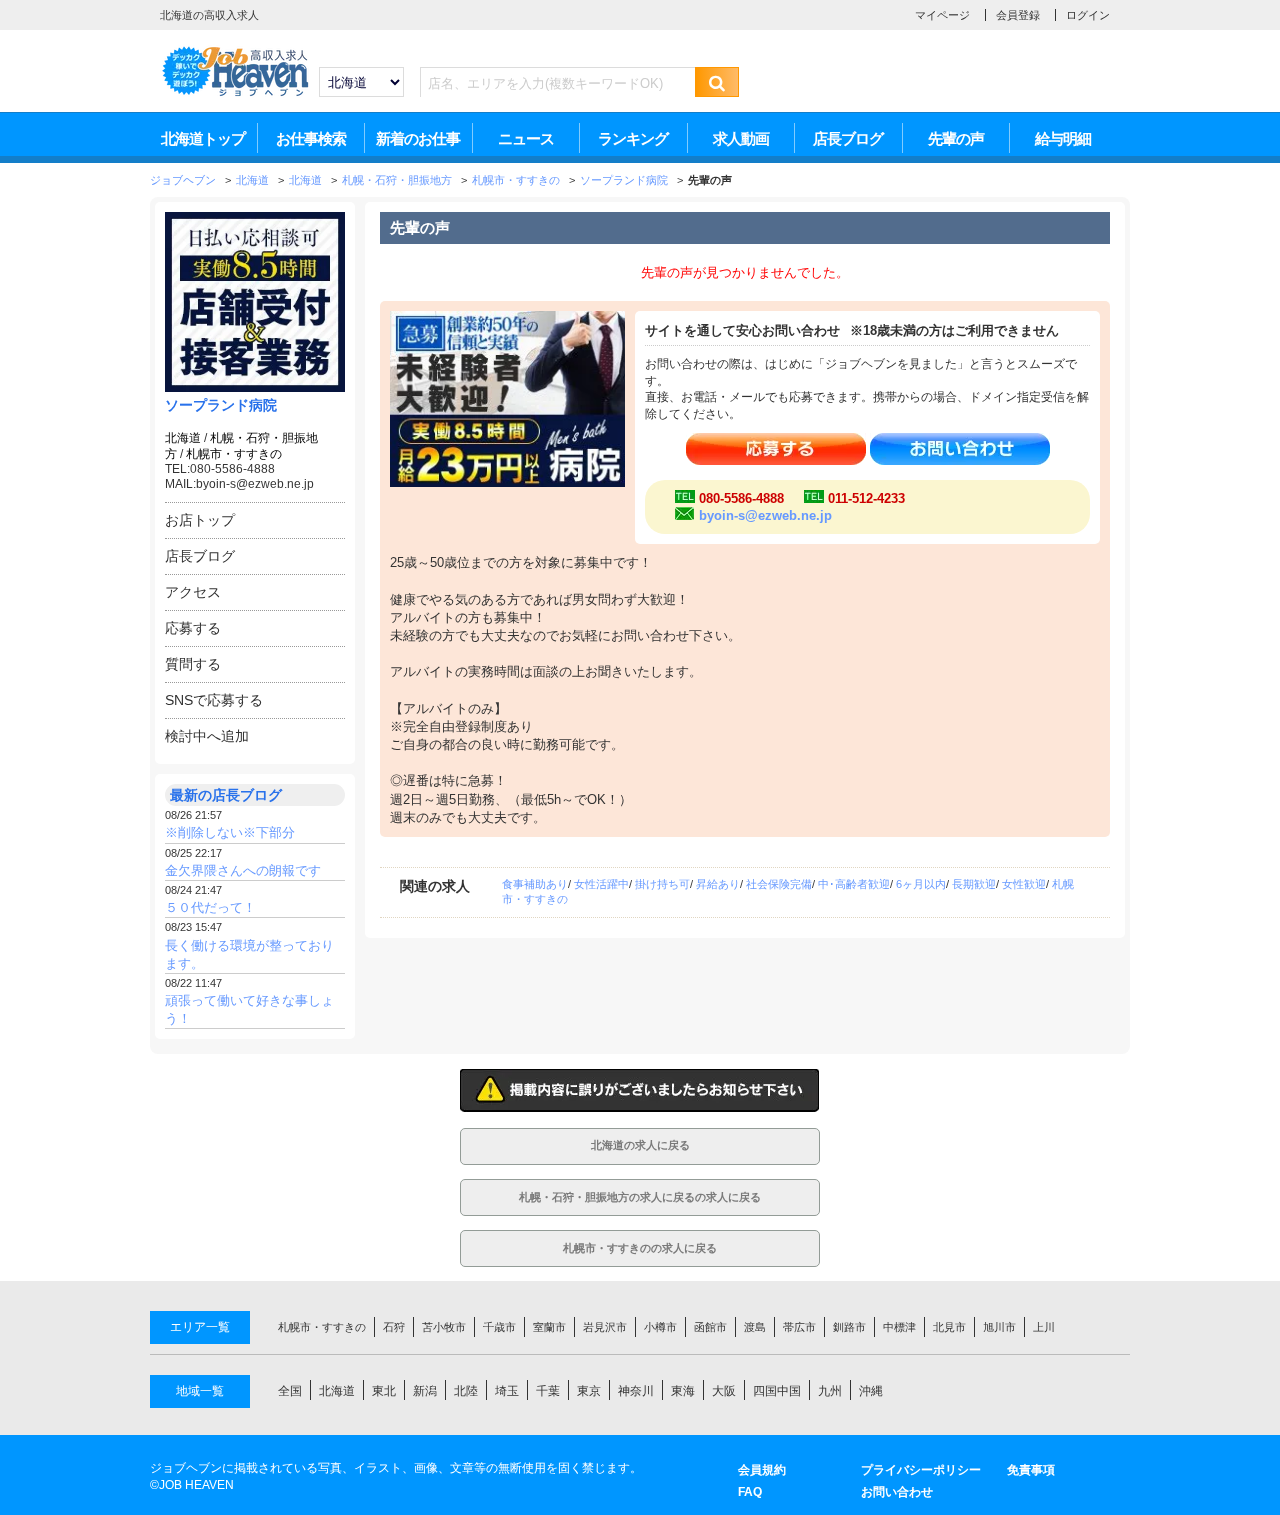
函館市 (710, 1327)
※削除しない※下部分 (230, 832)
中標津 (899, 1327)
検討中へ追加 (207, 736)
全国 (290, 1391)
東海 (683, 1391)
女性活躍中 (601, 884)
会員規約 (762, 1470)
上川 (1044, 1327)
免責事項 (1031, 1470)
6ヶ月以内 (921, 884)
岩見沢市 (605, 1327)
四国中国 (777, 1391)
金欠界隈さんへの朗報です (243, 870)
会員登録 (1018, 15)
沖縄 (871, 1391)
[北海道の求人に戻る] (640, 1159)
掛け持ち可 (662, 884)
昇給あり (718, 884)
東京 (589, 1391)
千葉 (548, 1391)
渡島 (755, 1327)
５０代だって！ (210, 907)
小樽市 (660, 1327)
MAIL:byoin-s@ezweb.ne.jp (239, 484)
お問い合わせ (897, 1492)
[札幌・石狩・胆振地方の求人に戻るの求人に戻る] (640, 1210)
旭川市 (999, 1327)
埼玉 (507, 1391)
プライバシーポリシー (921, 1470)
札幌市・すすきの (234, 454)
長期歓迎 (974, 884)
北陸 (466, 1391)
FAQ (750, 1492)
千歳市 (499, 1327)
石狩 (394, 1327)
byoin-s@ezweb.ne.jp (765, 515)
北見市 (949, 1327)
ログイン (1088, 15)
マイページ (942, 15)
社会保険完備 (779, 884)
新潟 (425, 1391)
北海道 (183, 438)
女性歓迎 (1024, 884)
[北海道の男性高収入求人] (235, 94)
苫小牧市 (444, 1327)
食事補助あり (535, 884)
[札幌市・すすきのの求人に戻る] (640, 1261)
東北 (384, 1391)
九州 (830, 1391)
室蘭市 (549, 1327)
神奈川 (636, 1391)
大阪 (724, 1391)
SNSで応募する (214, 700)
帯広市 (799, 1327)
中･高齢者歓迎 (854, 884)
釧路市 (849, 1327)
